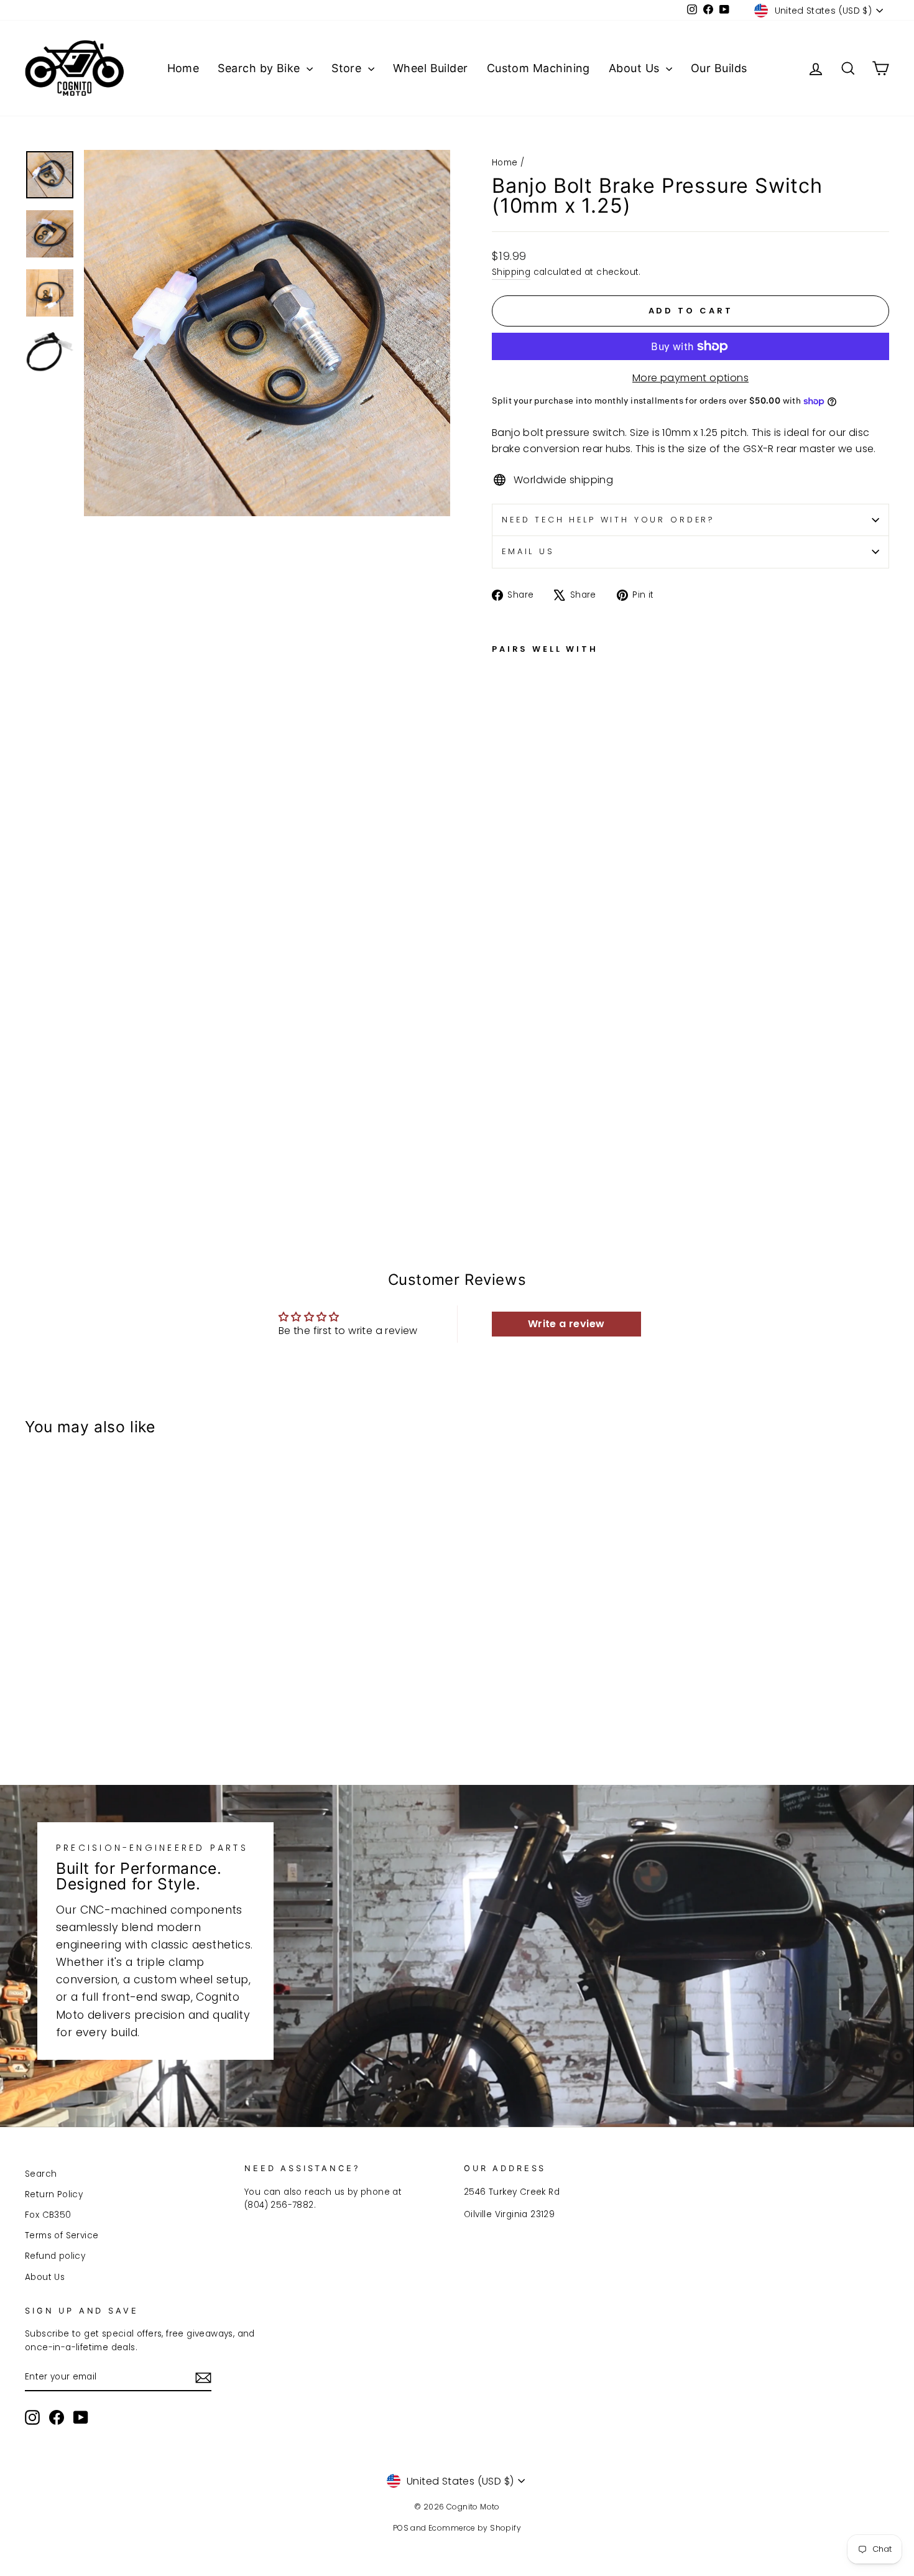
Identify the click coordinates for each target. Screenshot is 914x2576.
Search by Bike (261, 68)
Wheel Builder (431, 68)
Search (41, 2174)
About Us (636, 68)
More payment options (690, 378)
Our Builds (719, 68)
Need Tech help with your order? (608, 520)
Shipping (511, 272)
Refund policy (55, 2256)
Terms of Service (62, 2235)
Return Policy (54, 2194)
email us (528, 551)
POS (401, 2528)
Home (183, 68)
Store (348, 68)
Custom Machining (538, 68)
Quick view (128, 1656)
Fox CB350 (48, 2215)
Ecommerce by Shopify (475, 2528)
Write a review (566, 1324)
